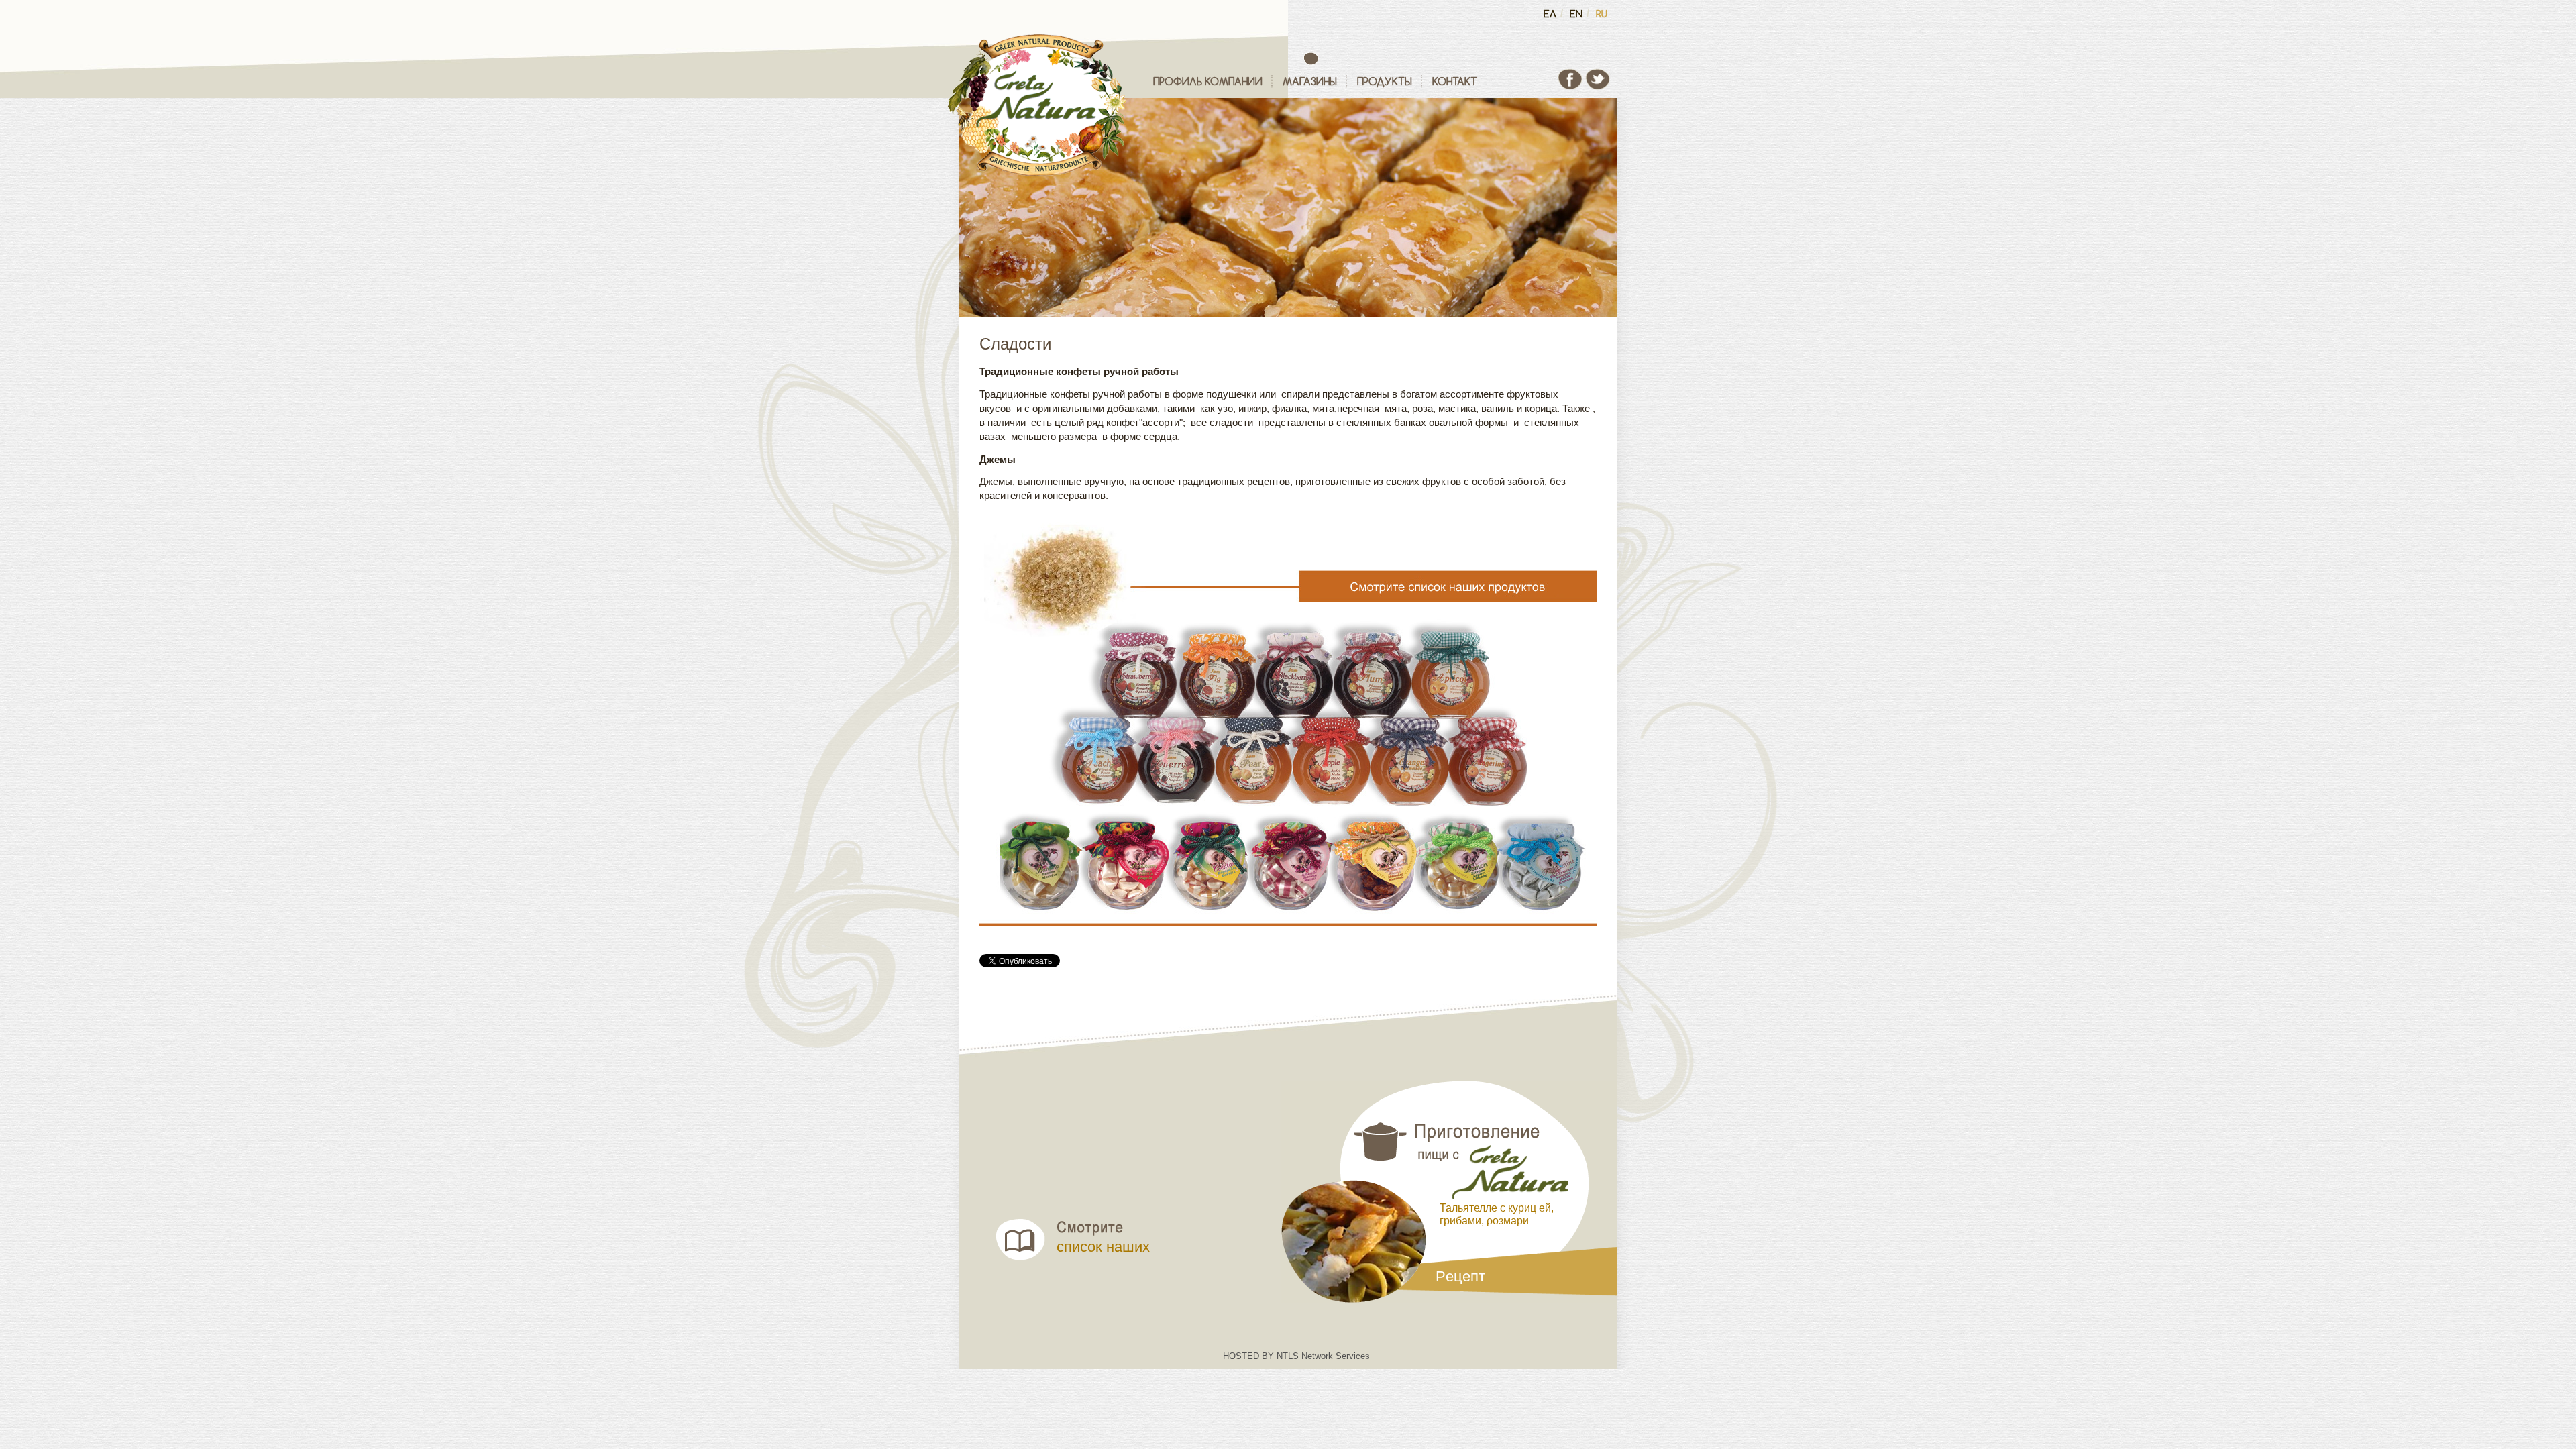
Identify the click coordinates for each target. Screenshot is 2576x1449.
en (1576, 14)
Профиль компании (1208, 81)
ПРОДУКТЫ (1385, 81)
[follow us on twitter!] (1598, 88)
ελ (1550, 14)
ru (1602, 14)
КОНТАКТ (1455, 81)
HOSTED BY (1296, 1356)
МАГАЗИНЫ (1310, 81)
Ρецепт (1460, 1277)
